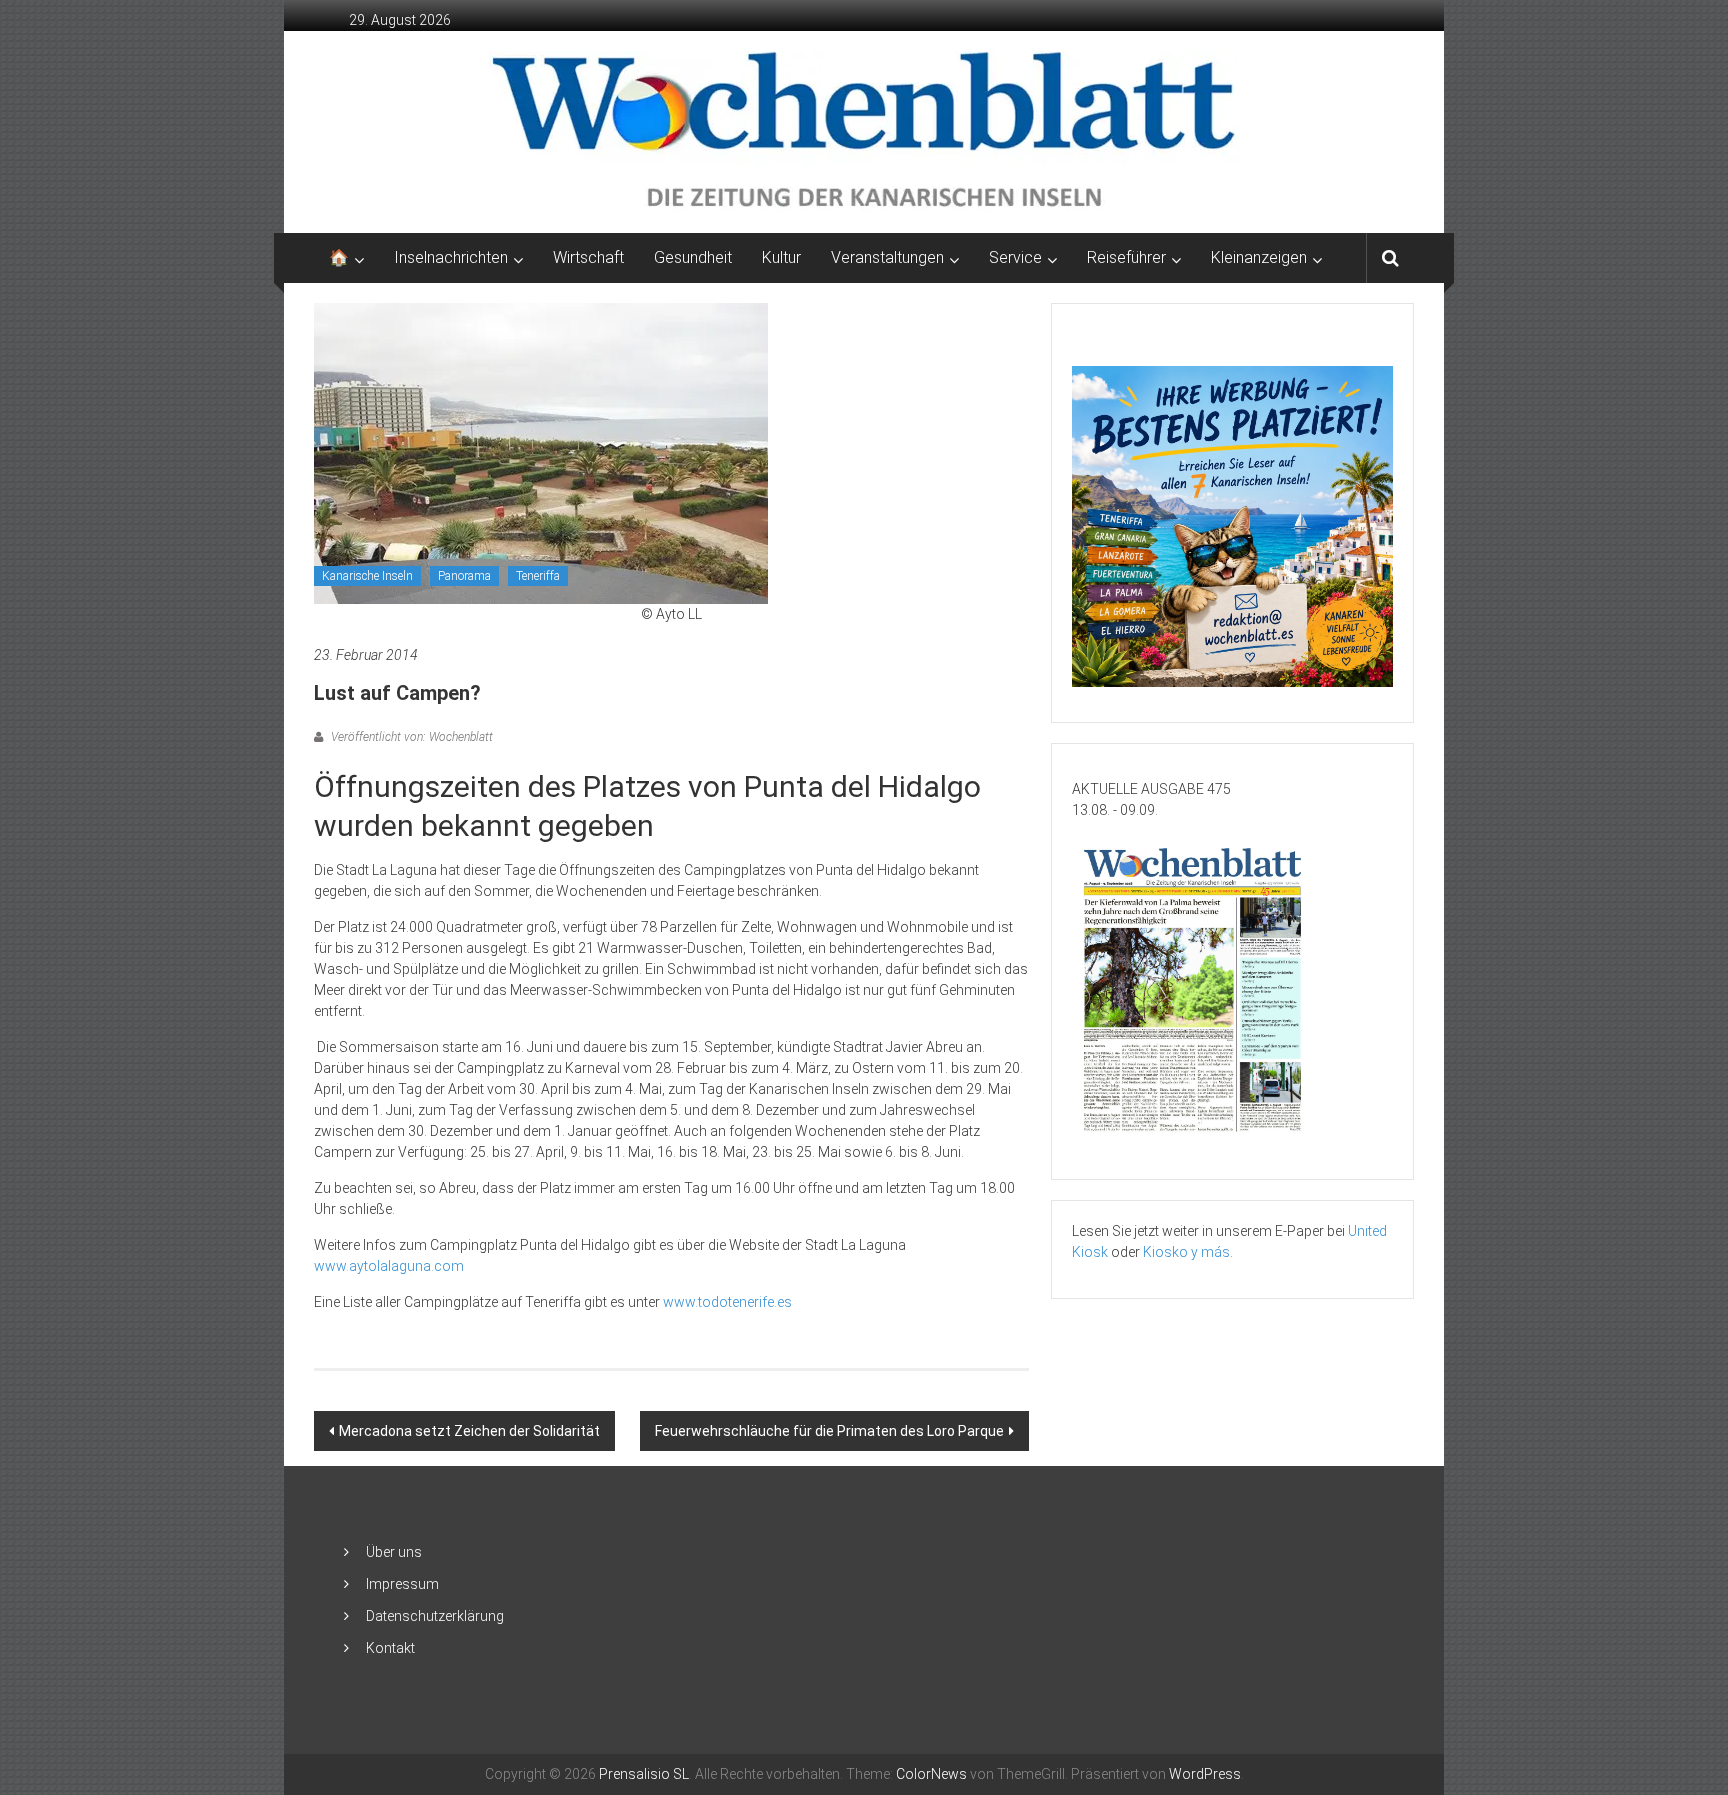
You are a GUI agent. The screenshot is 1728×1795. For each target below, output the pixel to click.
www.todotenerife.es (727, 1302)
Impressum (402, 1584)
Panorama (464, 576)
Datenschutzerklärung (435, 1616)
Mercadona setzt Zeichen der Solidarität (469, 1431)
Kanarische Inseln (367, 576)
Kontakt (390, 1648)
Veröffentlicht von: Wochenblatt (410, 737)
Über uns (394, 1552)
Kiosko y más (1186, 1252)
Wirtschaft (588, 257)
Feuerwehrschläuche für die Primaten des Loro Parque (829, 1431)
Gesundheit (693, 257)
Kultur (781, 257)
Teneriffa (538, 576)
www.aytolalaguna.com (389, 1266)
